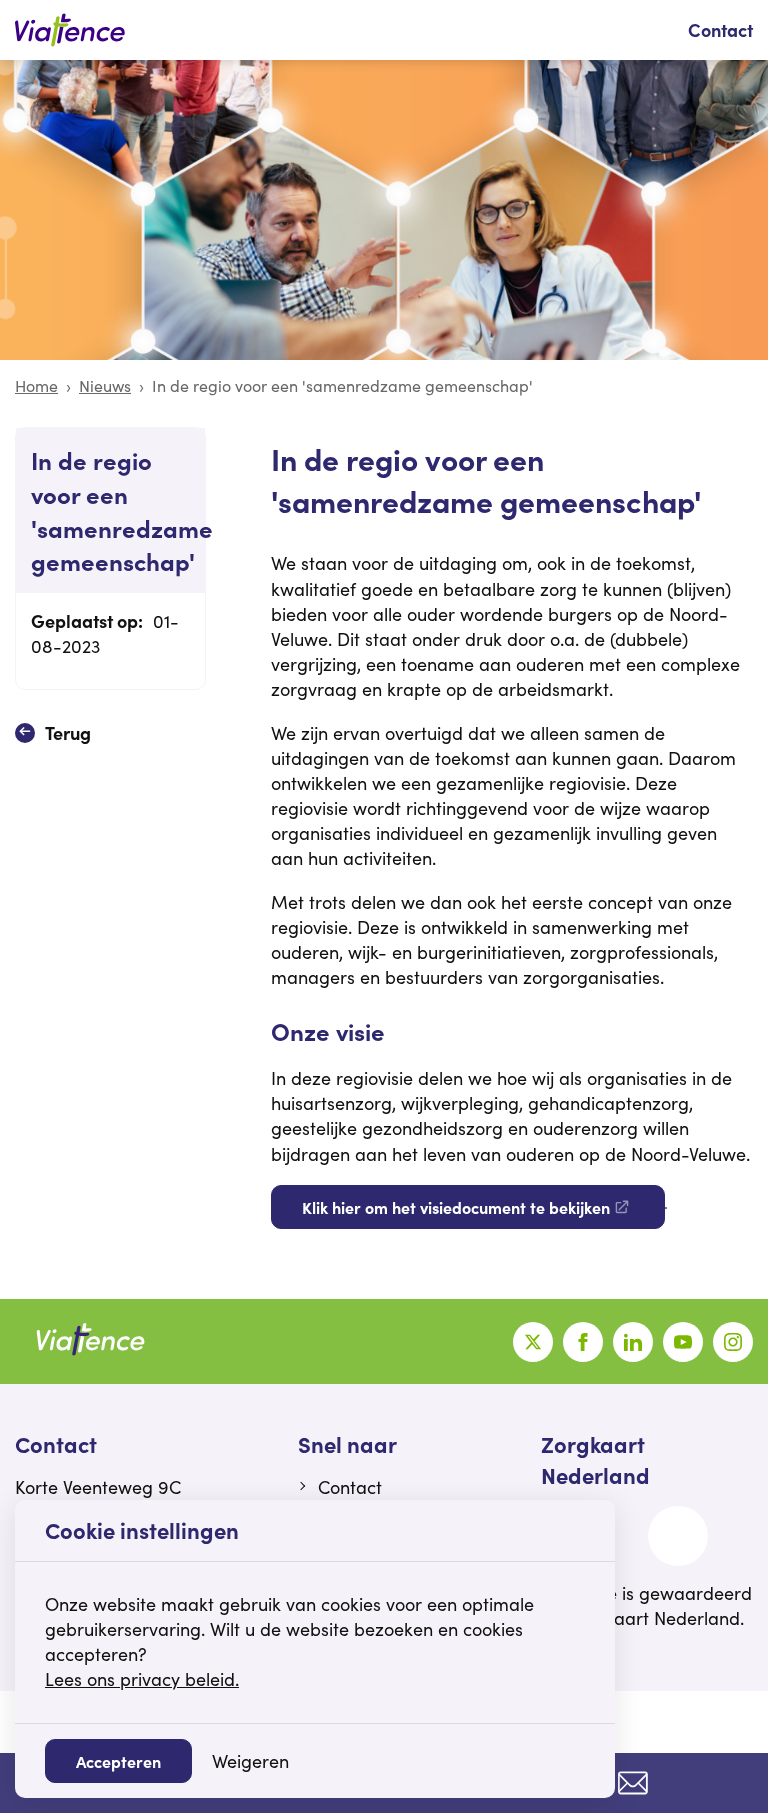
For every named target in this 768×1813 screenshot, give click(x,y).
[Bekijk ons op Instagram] (733, 1342)
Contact (720, 29)
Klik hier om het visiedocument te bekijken (456, 1207)
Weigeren (250, 1761)
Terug (68, 732)
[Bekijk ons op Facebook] (583, 1342)
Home (36, 385)
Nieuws (105, 385)
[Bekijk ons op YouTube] (683, 1342)
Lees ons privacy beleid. (142, 1679)
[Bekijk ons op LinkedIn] (633, 1342)
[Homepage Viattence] (70, 30)
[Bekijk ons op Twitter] (533, 1342)
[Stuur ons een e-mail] (633, 1783)
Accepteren (118, 1761)
